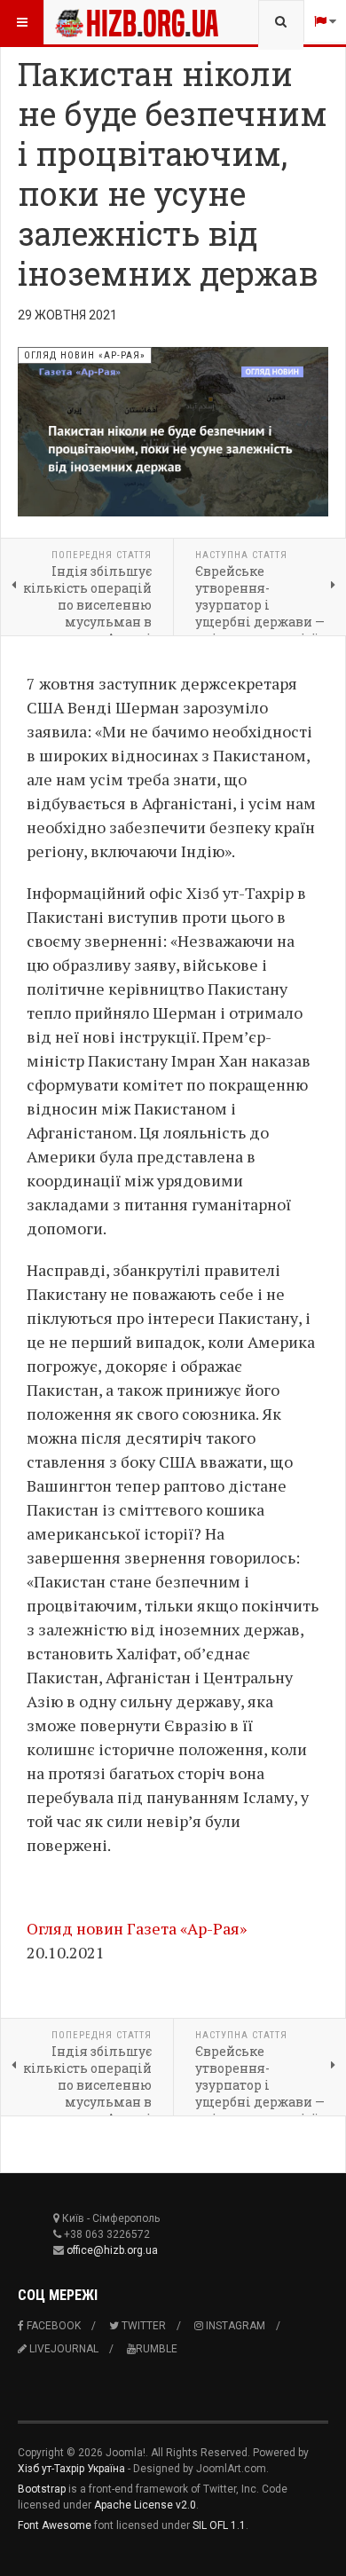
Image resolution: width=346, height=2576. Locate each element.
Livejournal (63, 2349)
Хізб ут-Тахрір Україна (71, 2469)
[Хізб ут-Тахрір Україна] (90, 22)
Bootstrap (42, 2489)
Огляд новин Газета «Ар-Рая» (137, 1928)
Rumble (157, 2349)
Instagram (234, 2326)
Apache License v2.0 (145, 2505)
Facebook (52, 2326)
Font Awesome (55, 2525)
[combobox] (281, 22)
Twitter (142, 2326)
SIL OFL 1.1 (219, 2525)
